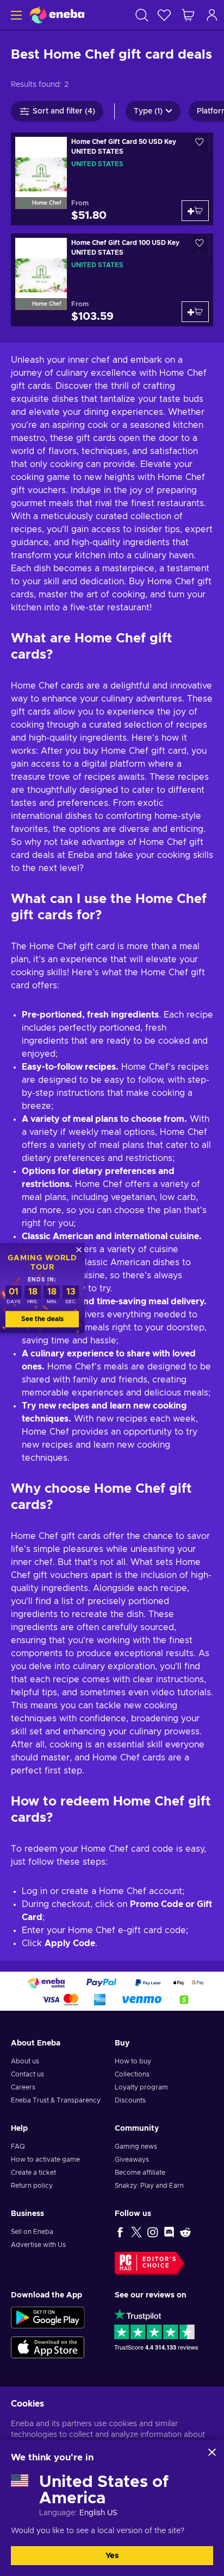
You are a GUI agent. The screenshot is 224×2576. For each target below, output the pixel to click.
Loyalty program (141, 2087)
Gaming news (136, 2146)
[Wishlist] (164, 15)
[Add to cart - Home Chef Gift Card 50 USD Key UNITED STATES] (195, 211)
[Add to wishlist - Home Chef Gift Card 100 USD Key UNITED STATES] (200, 246)
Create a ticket (33, 2173)
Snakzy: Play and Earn (149, 2186)
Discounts (130, 2100)
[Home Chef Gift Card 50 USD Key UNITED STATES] (112, 179)
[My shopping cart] (188, 15)
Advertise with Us (38, 2245)
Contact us (27, 2074)
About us (25, 2061)
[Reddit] (185, 2232)
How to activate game (45, 2160)
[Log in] (212, 15)
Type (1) (148, 111)
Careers (23, 2087)
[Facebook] (120, 2232)
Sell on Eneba (32, 2232)
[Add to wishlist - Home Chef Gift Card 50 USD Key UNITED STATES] (200, 145)
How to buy (133, 2061)
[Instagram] (153, 2232)
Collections (132, 2074)
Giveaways (132, 2160)
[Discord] (169, 2232)
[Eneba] (57, 15)
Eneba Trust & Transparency (56, 2100)
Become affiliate (140, 2173)
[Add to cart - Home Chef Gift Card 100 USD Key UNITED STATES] (195, 312)
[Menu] (15, 15)
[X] (136, 2232)
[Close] (212, 2452)
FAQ (18, 2146)
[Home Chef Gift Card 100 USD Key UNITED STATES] (112, 280)
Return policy (32, 2186)
